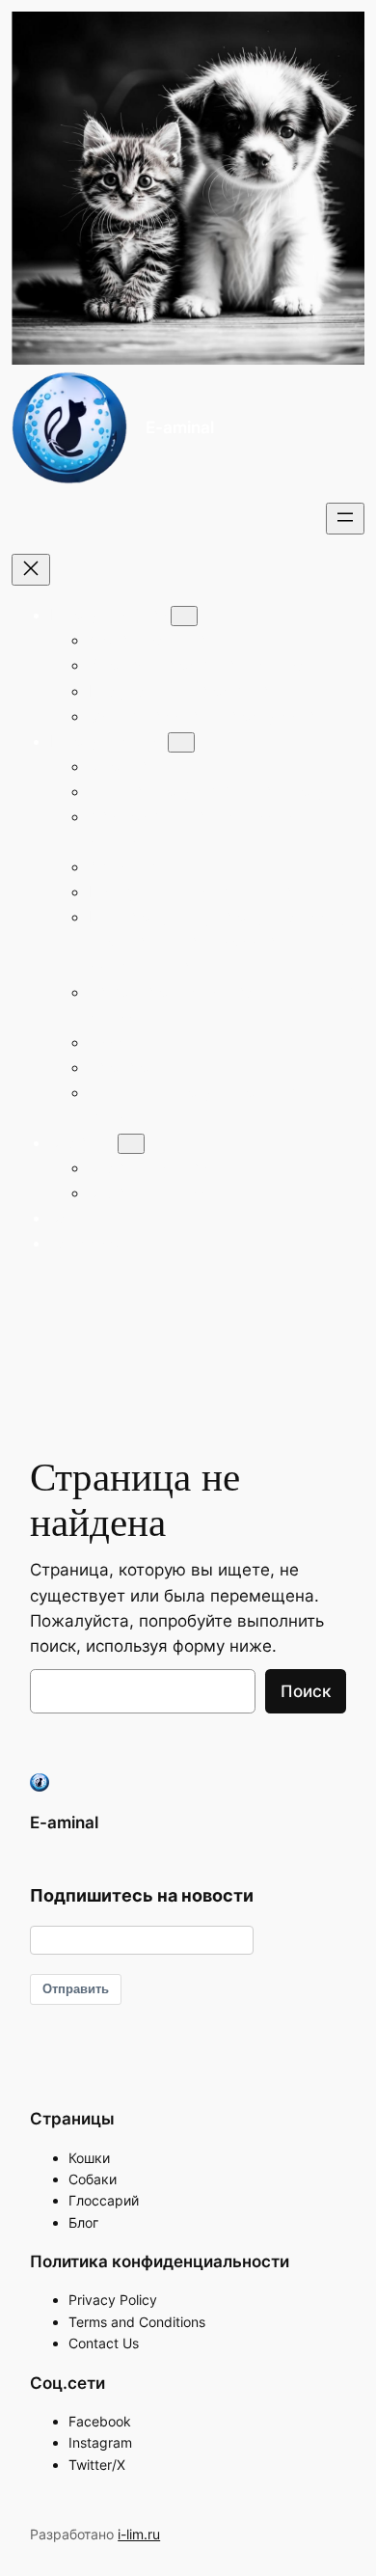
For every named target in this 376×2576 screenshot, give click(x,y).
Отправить (76, 1989)
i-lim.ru (139, 2534)
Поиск (306, 1691)
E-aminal (180, 427)
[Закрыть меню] (31, 570)
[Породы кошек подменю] (184, 616)
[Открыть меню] (345, 519)
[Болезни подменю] (131, 1144)
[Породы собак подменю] (181, 742)
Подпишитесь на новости (142, 1895)
